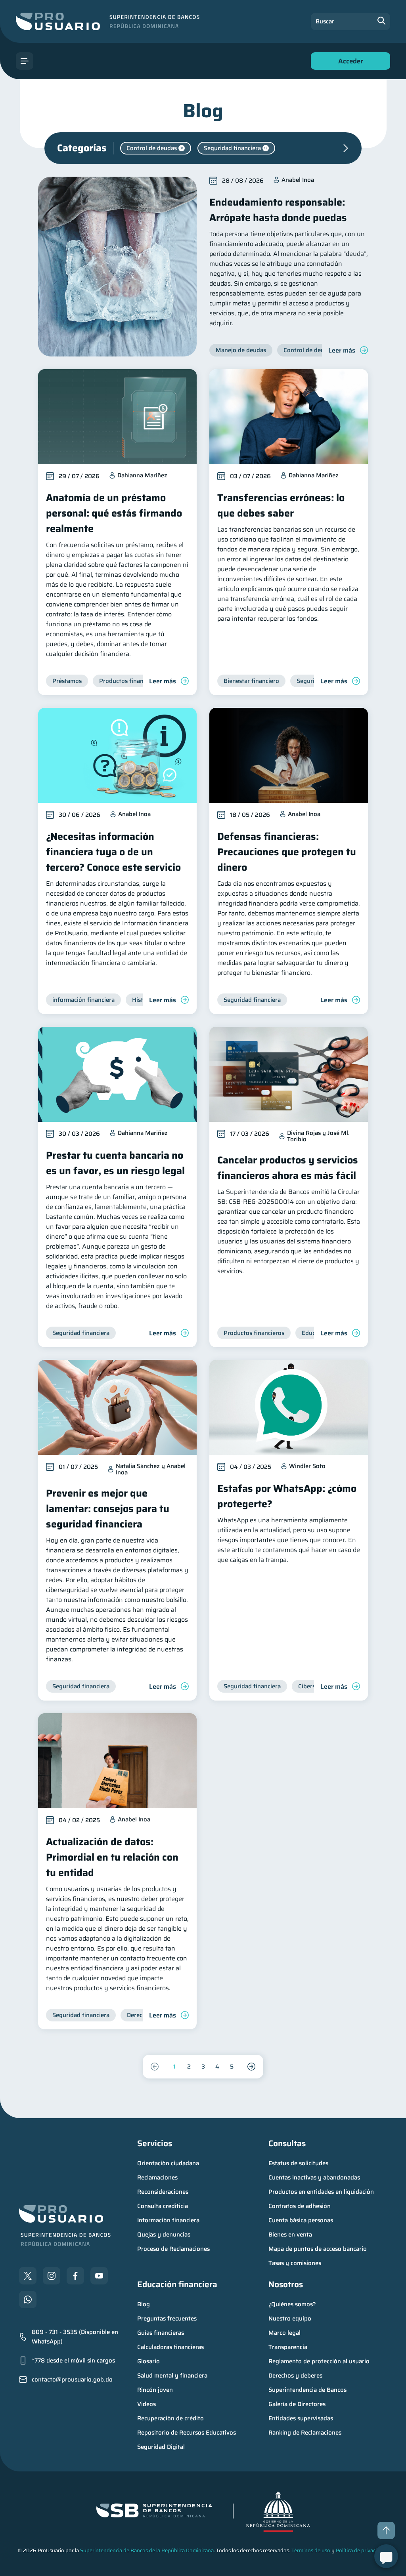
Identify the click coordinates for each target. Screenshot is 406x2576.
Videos (147, 2404)
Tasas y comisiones (295, 2263)
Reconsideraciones (163, 2192)
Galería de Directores (297, 2404)
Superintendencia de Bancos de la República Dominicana (147, 2550)
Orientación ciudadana (168, 2163)
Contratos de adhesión (300, 2206)
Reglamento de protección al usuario (319, 2361)
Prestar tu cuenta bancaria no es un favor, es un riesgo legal (115, 1163)
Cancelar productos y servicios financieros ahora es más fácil (288, 1168)
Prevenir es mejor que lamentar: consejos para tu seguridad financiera (108, 1509)
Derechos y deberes (295, 2376)
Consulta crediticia (163, 2206)
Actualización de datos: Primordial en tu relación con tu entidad (112, 1857)
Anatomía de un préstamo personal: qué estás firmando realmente (114, 513)
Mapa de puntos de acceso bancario (318, 2249)
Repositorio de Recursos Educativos (187, 2433)
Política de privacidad (361, 2550)
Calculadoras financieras (170, 2347)
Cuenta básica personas (301, 2220)
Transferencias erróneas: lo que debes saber (281, 505)
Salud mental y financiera (172, 2376)
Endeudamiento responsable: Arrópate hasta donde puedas (278, 210)
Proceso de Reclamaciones (173, 2249)
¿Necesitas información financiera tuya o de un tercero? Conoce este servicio (113, 852)
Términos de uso (311, 2550)
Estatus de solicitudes (298, 2163)
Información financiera (168, 2220)
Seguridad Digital (161, 2447)
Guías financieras (161, 2333)
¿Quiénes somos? (292, 2304)
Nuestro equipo (290, 2319)
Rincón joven (155, 2390)
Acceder (349, 63)
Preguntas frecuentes (167, 2319)
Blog (144, 2304)
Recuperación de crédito (170, 2418)
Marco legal (284, 2333)
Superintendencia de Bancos (307, 2390)
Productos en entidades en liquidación (321, 2192)
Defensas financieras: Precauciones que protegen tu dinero (287, 852)
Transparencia (288, 2347)
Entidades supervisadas (301, 2418)
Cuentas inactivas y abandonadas (314, 2177)
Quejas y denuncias (164, 2235)
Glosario (148, 2361)
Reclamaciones (157, 2177)
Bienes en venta (290, 2235)
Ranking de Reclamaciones (305, 2433)
